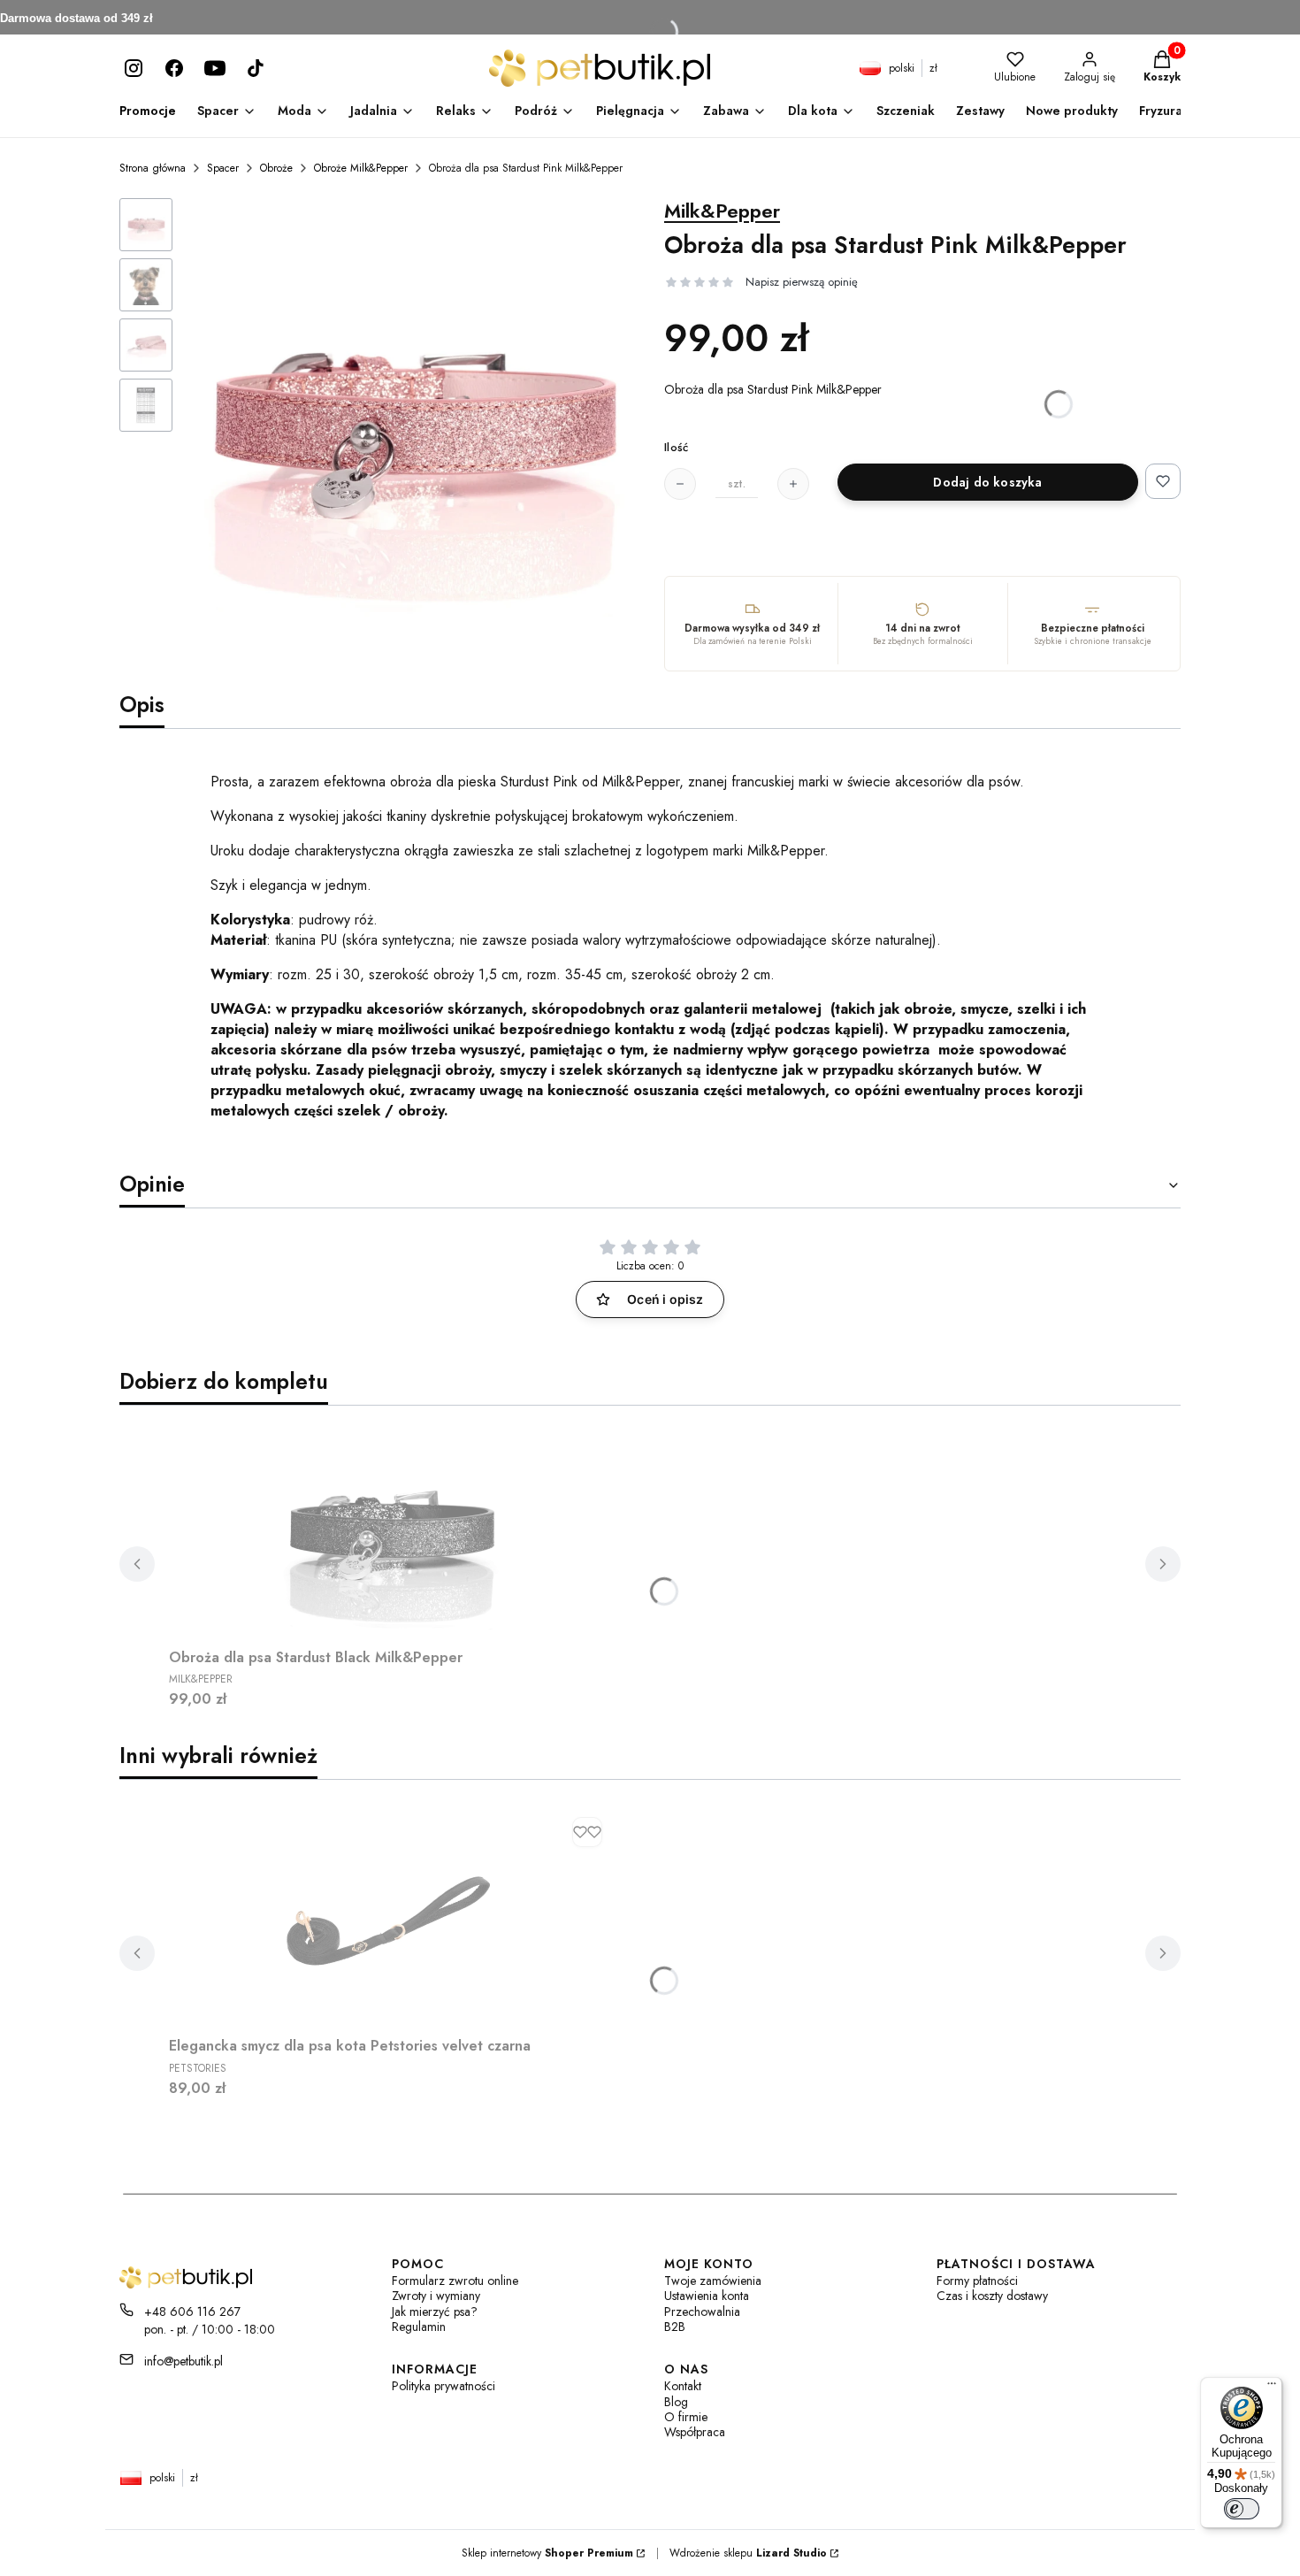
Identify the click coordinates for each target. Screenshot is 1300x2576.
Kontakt (683, 2386)
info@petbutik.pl (184, 2361)
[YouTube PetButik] (215, 68)
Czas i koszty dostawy (992, 2296)
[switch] (1242, 2509)
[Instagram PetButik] (134, 68)
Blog (676, 2402)
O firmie (686, 2417)
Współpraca (695, 2432)
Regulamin (419, 2327)
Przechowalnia (702, 2312)
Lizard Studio (791, 2553)
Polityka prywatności (444, 2386)
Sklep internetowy (547, 2553)
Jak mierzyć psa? (435, 2312)
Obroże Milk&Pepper (361, 168)
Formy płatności (977, 2281)
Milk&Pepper (722, 211)
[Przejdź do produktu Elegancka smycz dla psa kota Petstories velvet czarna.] (390, 1919)
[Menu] (1272, 2388)
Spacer (223, 168)
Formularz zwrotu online (455, 2281)
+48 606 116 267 (192, 2311)
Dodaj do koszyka (987, 482)
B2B (675, 2327)
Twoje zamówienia (713, 2281)
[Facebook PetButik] (174, 68)
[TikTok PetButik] (256, 68)
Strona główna (153, 168)
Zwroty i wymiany (436, 2296)
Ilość (676, 448)
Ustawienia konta (707, 2296)
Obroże (276, 168)
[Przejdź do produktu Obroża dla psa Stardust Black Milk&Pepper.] (390, 1530)
